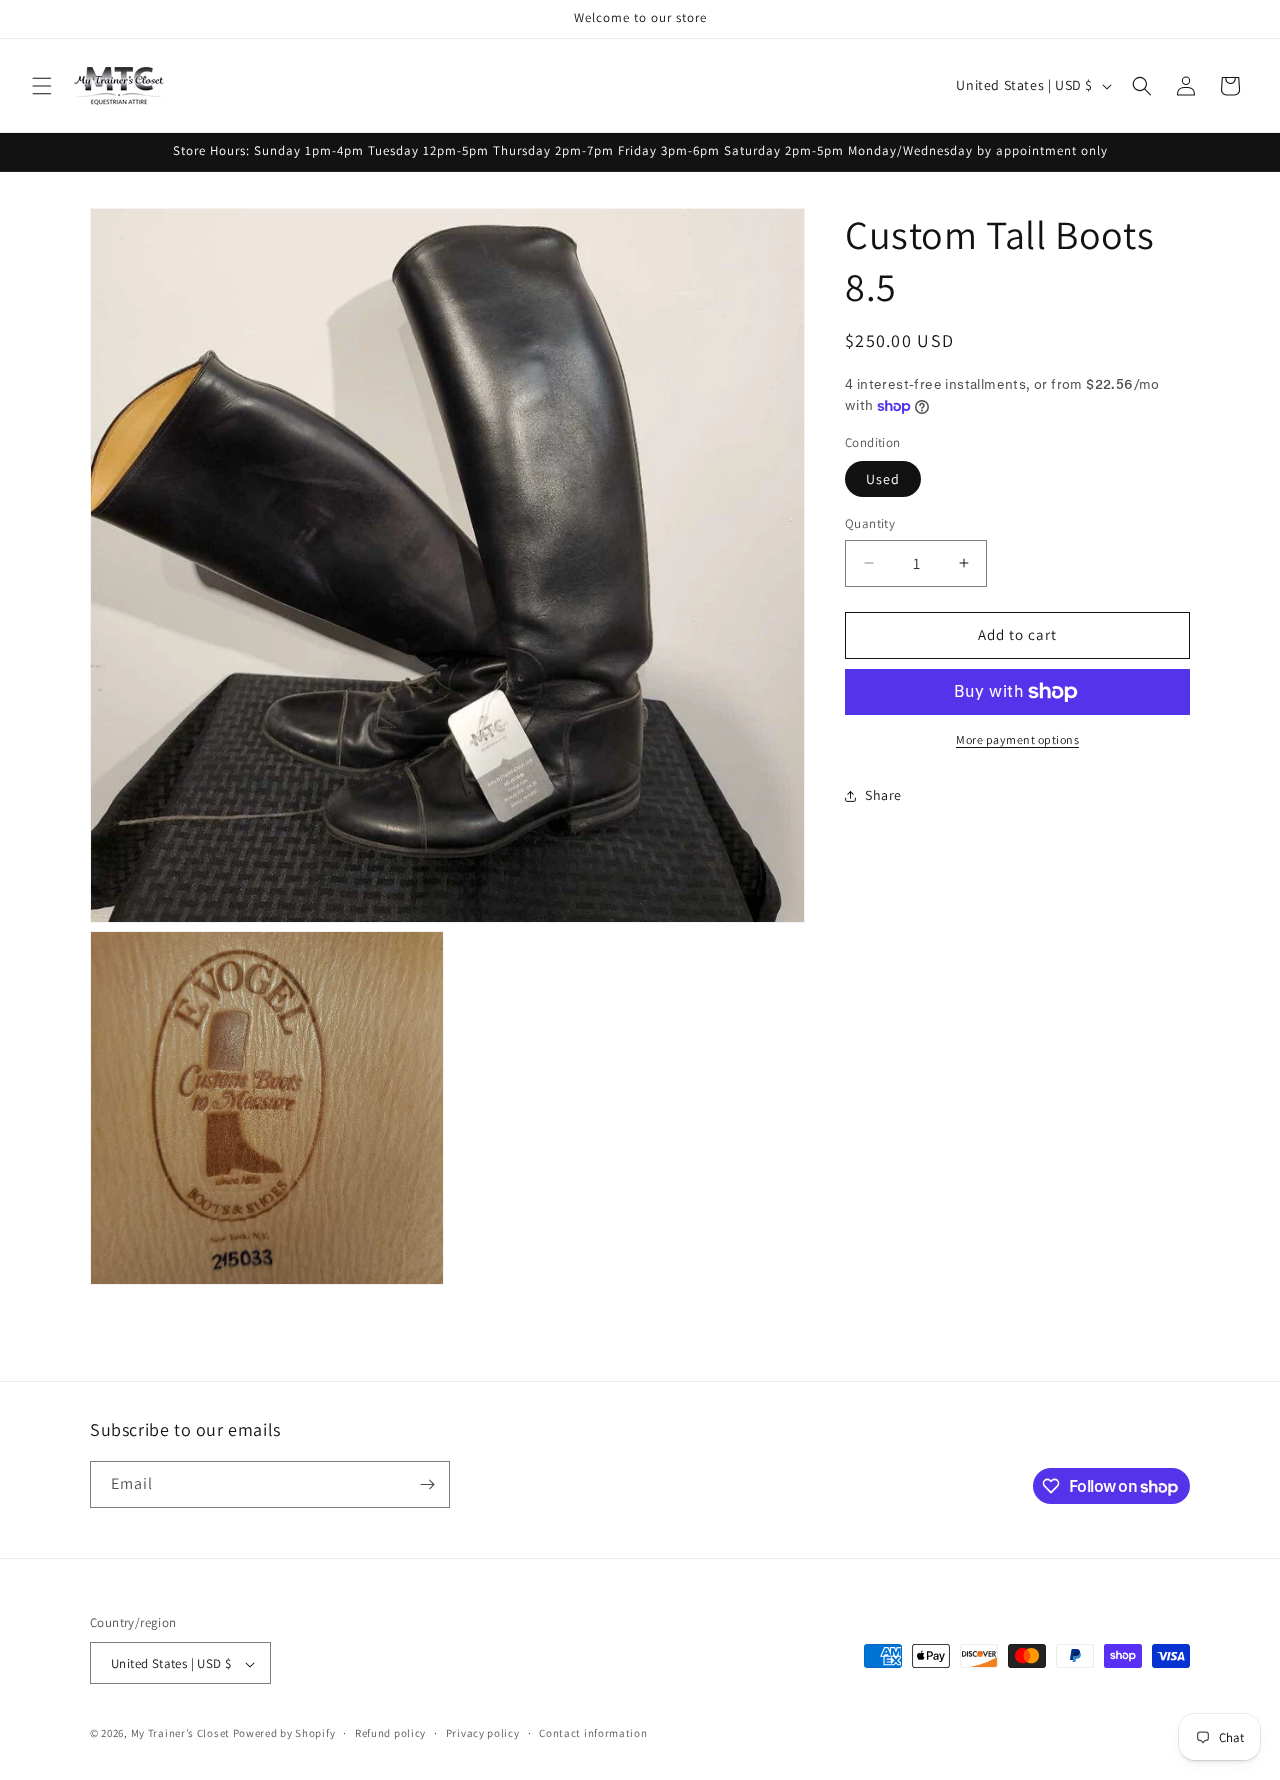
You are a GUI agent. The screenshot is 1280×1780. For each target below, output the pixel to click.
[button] (42, 86)
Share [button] (883, 795)
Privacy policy (483, 1733)
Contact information (593, 1733)
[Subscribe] (427, 1484)
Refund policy (390, 1733)
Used (883, 479)
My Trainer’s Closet (180, 1734)
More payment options (1017, 739)
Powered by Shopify (284, 1734)
